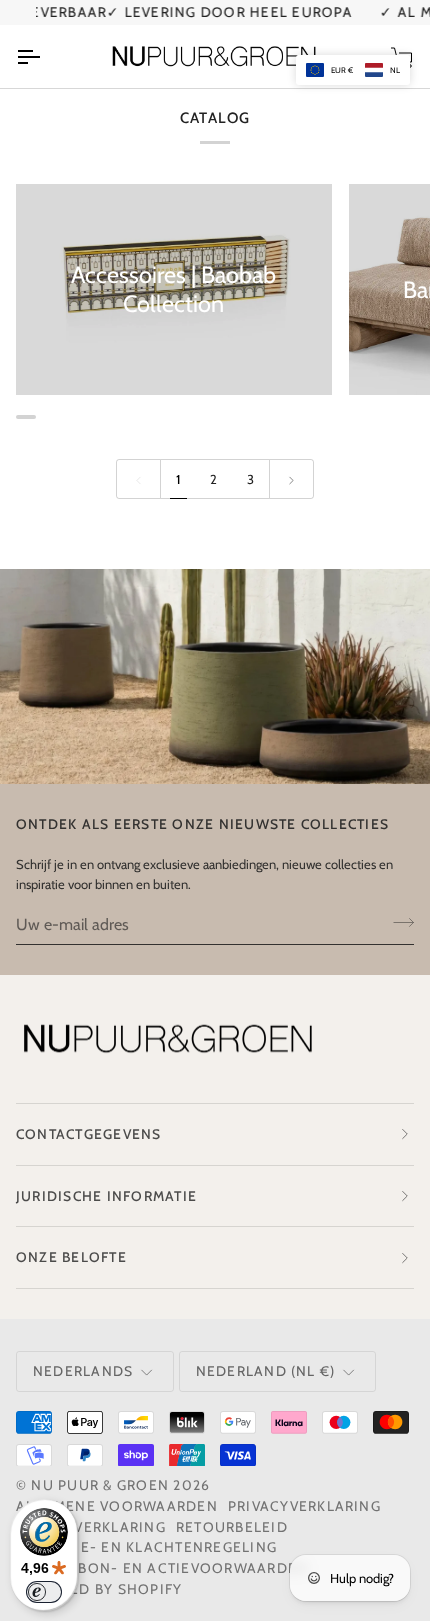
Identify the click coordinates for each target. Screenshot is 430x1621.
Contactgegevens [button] (89, 1134)
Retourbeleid (232, 1527)
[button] (353, 70)
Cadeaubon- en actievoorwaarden (162, 1568)
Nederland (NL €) (266, 1371)
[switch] (44, 1592)
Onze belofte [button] (71, 1257)
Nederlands (83, 1371)
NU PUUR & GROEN (100, 1485)
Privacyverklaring (304, 1506)
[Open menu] (46, 56)
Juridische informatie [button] (106, 1196)
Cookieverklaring (91, 1527)
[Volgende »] (291, 479)
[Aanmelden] (397, 922)
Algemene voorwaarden (117, 1506)
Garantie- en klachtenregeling (146, 1547)
